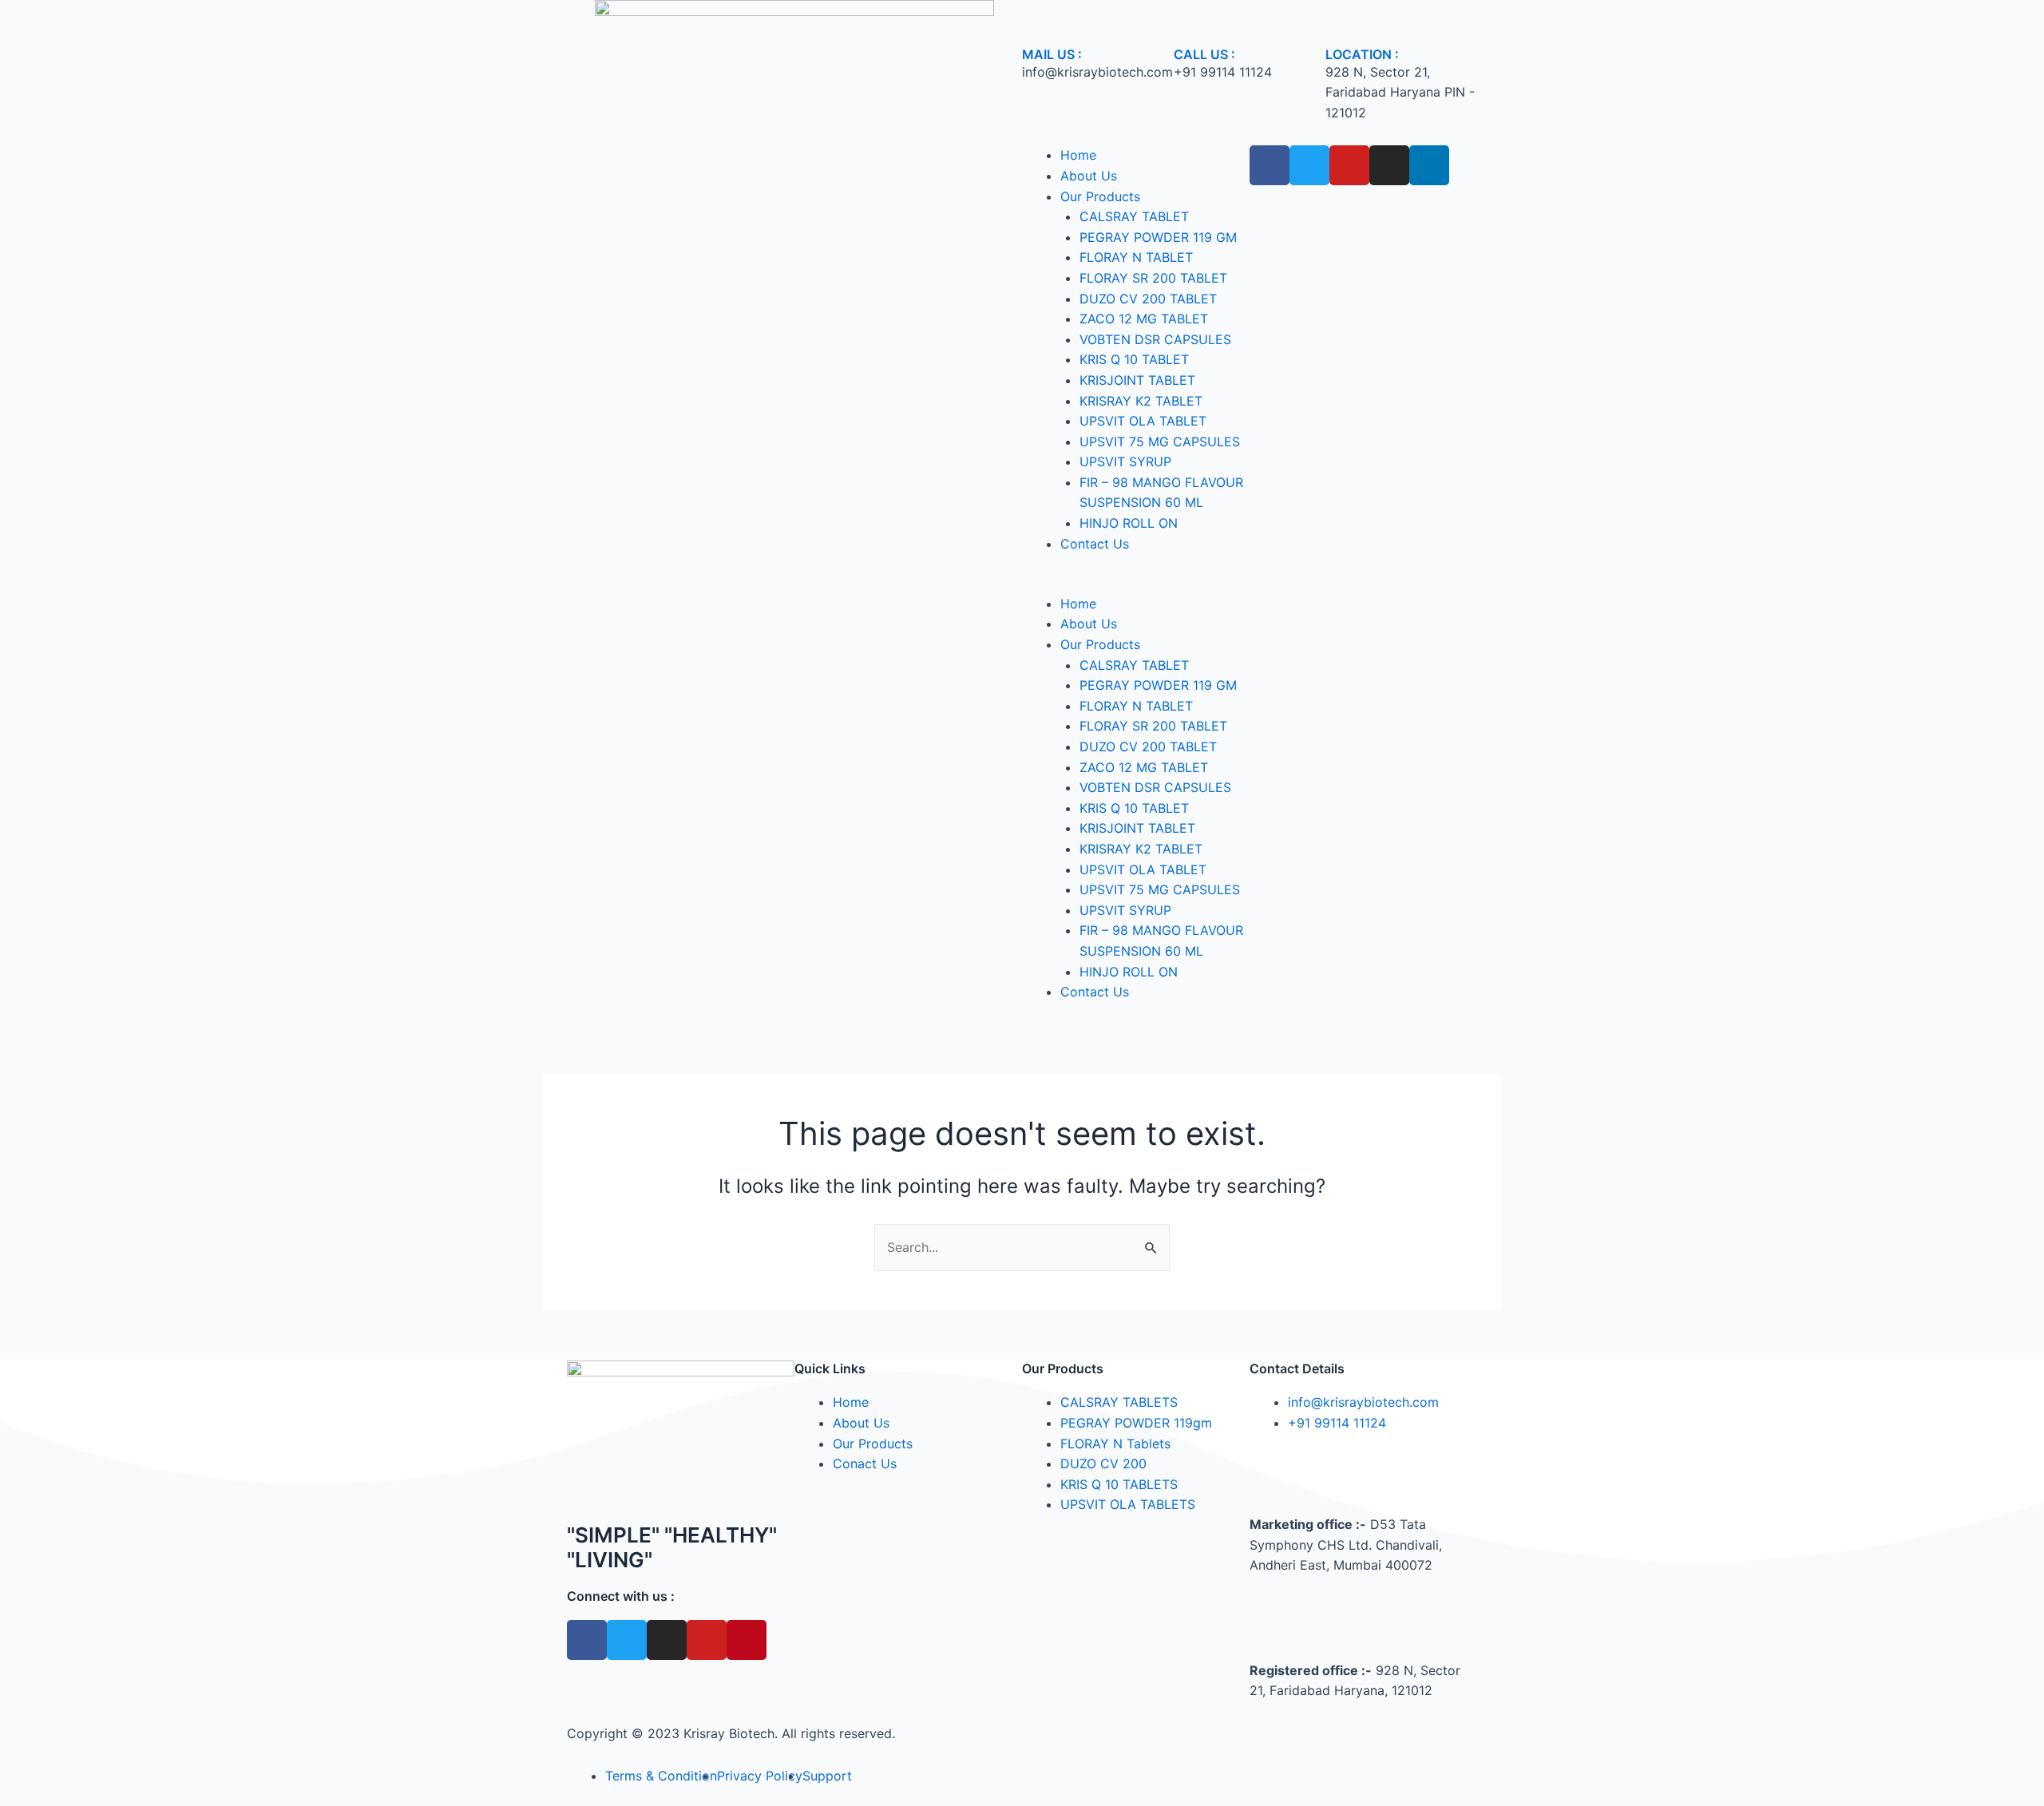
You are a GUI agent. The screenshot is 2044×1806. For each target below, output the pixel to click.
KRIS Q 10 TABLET (1134, 359)
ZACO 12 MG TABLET (1144, 319)
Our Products (1100, 196)
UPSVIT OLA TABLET (1143, 421)
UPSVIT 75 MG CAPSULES (1160, 442)
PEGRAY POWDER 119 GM (1158, 237)
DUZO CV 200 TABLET (1148, 299)
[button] (1136, 584)
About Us (1089, 176)
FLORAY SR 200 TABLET (1153, 278)
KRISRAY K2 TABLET (1141, 401)
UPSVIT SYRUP (1125, 461)
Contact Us (1095, 544)
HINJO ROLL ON (1129, 523)
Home (1078, 155)
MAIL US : (1052, 54)
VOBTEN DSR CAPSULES (1155, 339)
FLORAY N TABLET (1136, 257)
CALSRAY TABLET (1134, 216)
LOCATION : (1362, 54)
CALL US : (1204, 54)
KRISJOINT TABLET (1137, 380)
